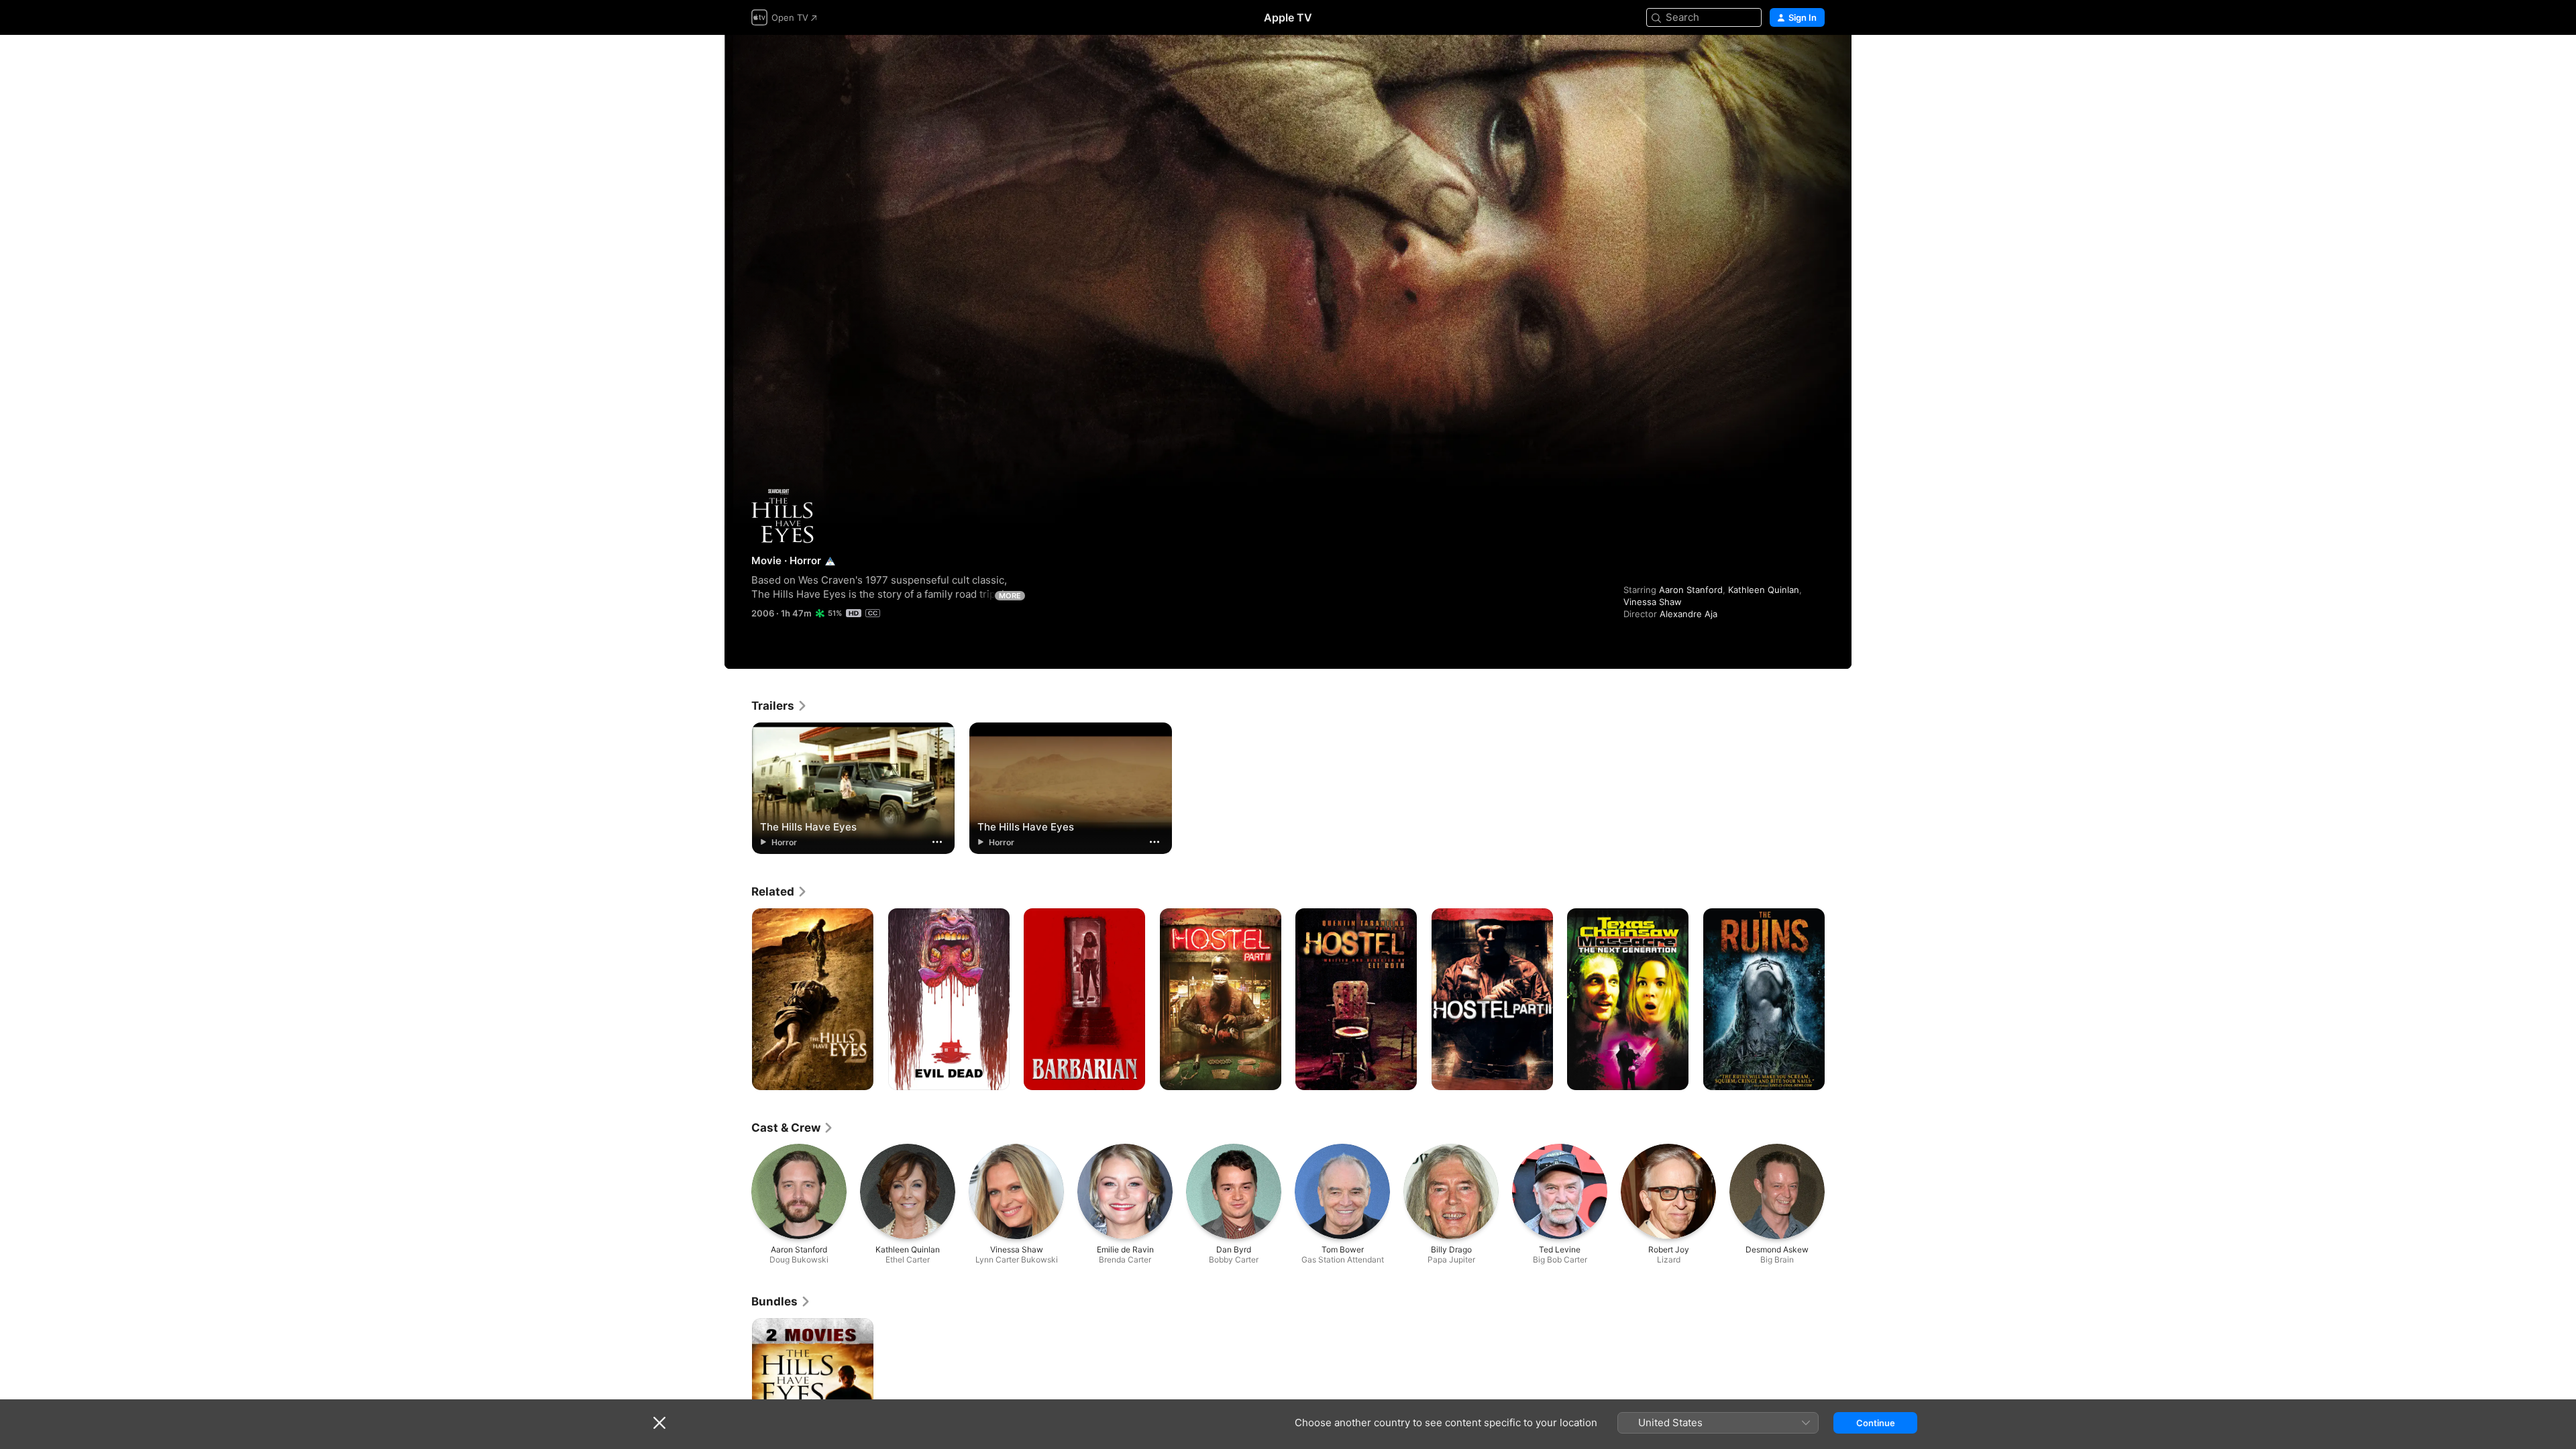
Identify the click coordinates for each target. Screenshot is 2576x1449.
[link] (780, 706)
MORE (1010, 596)
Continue (1876, 1423)
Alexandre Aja (1688, 614)
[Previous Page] (738, 1000)
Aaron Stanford (1691, 590)
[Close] (659, 1423)
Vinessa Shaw (1653, 602)
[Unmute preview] (1815, 61)
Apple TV (1288, 17)
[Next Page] (1838, 1000)
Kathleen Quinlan (1764, 590)
